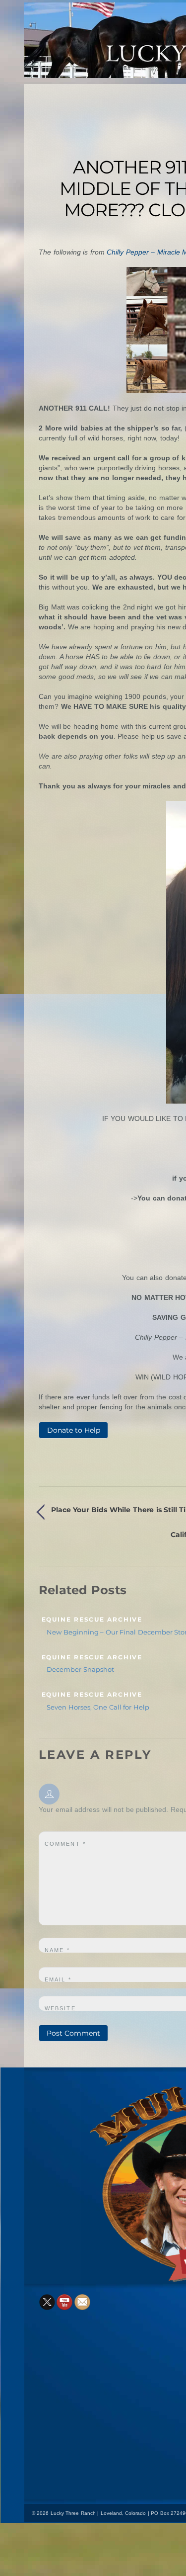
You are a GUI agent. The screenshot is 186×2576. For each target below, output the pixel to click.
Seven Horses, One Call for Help (98, 1707)
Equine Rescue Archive (92, 1620)
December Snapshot (80, 1669)
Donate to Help (74, 1430)
